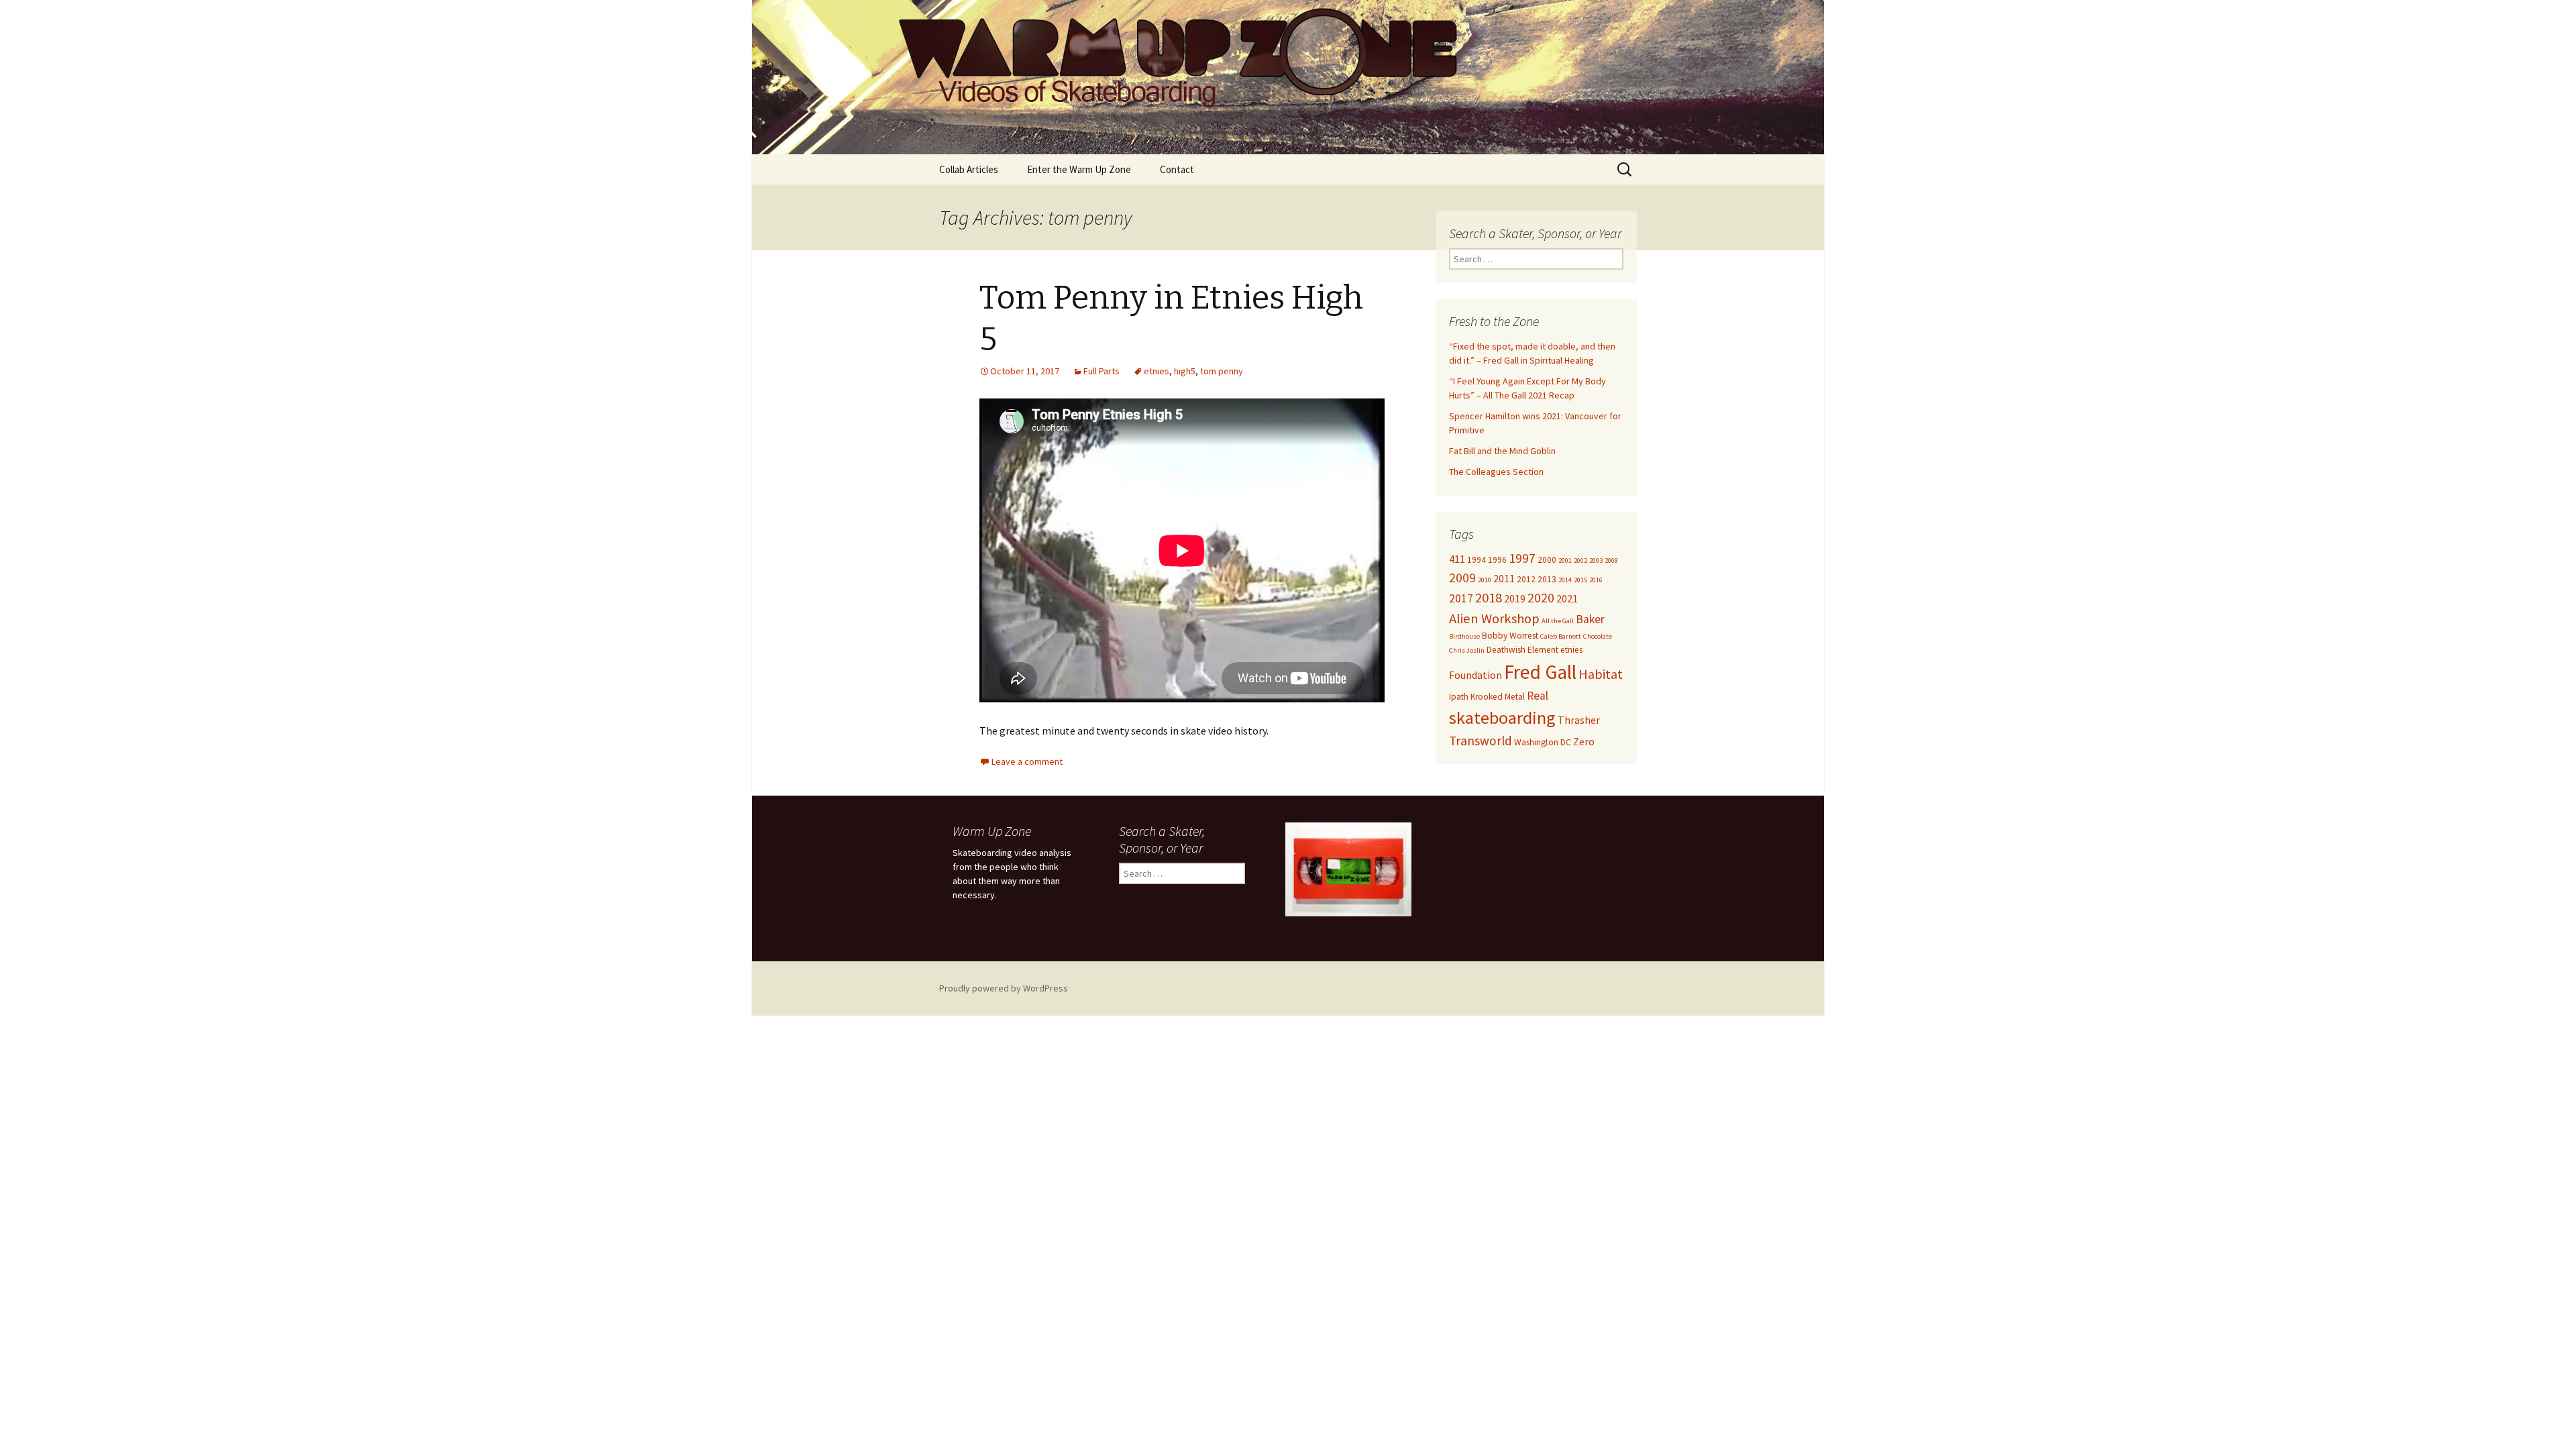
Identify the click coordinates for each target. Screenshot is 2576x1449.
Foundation (1475, 675)
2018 (1489, 598)
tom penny (1222, 371)
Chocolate (1598, 636)
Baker (1590, 619)
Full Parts (1102, 371)
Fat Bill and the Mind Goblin (1502, 451)
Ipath (1459, 697)
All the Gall (1558, 621)
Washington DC (1543, 742)
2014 (1565, 580)
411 (1457, 559)
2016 (1596, 580)
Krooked (1487, 697)
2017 (1461, 598)
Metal (1515, 697)
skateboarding (1502, 717)
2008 (1611, 560)
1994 (1477, 560)
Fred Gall (1540, 672)
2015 (1580, 580)
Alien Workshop (1494, 619)
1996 (1497, 560)
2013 (1547, 579)
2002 (1580, 560)
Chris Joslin (1467, 650)
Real (1538, 696)
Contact (1177, 169)
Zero (1584, 741)
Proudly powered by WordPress (1004, 988)
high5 (1185, 371)
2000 (1547, 560)
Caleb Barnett (1561, 636)
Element (1543, 650)
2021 (1567, 598)
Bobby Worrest (1510, 636)
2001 (1565, 560)
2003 (1596, 560)
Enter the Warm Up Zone (1079, 169)
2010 (1485, 580)
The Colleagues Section (1496, 472)
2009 (1462, 578)
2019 (1515, 598)
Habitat (1601, 674)
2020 (1541, 598)
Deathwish (1506, 650)
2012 (1526, 579)
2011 (1504, 578)
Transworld (1481, 741)
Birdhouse (1464, 636)
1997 (1522, 558)
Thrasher (1579, 720)
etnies (1157, 371)
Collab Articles (969, 169)
